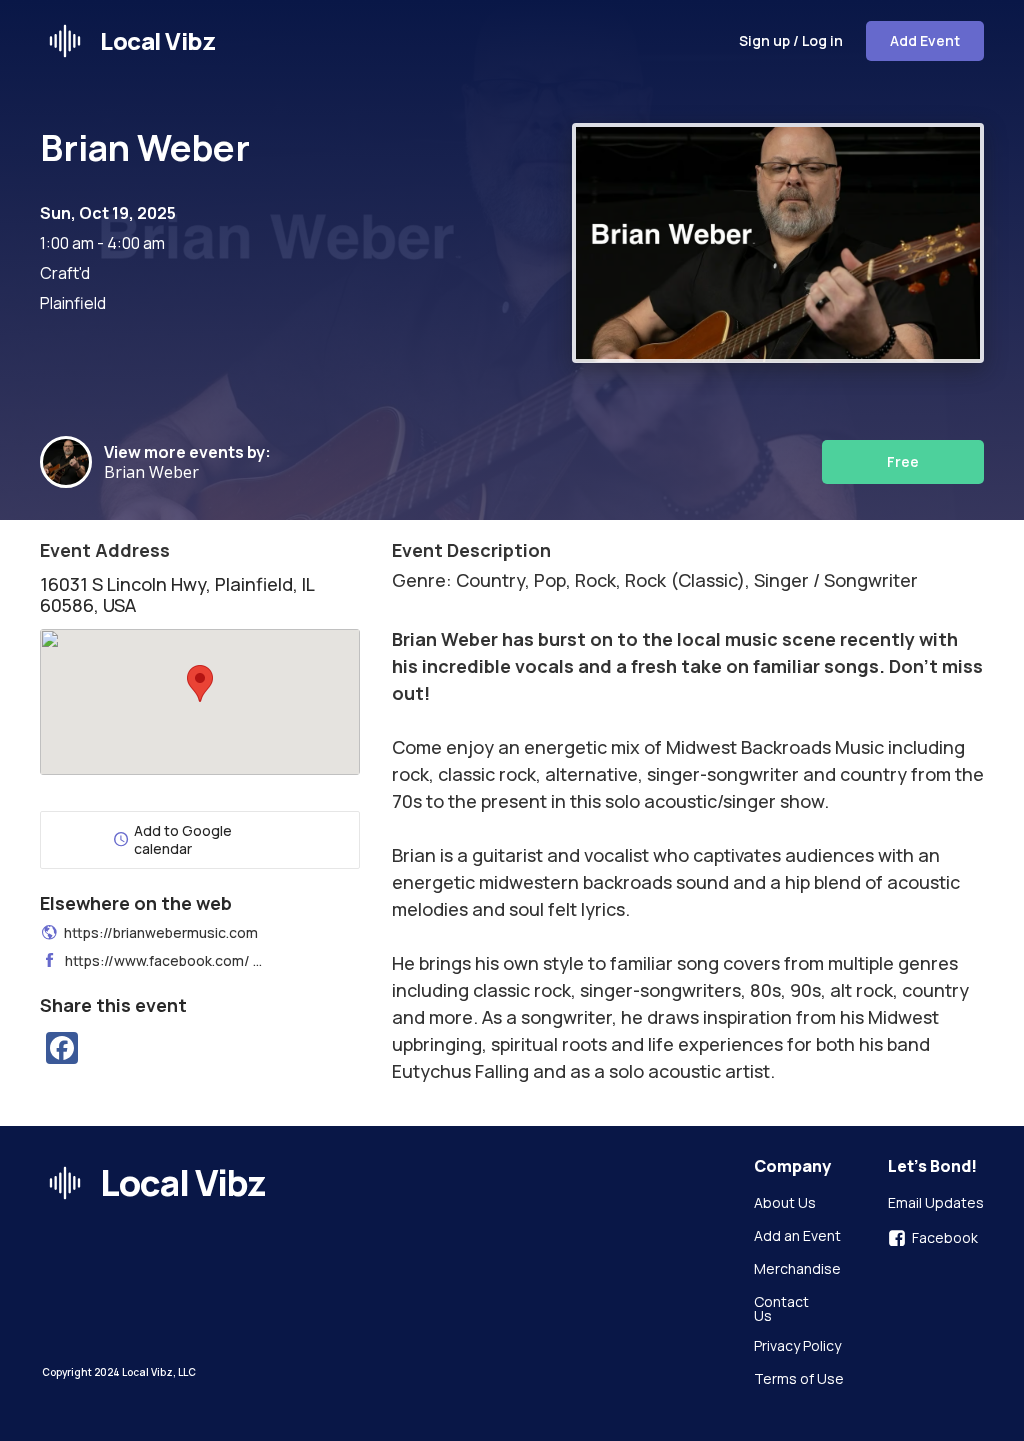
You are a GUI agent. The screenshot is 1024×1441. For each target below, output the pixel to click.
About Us (785, 1204)
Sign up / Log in (791, 40)
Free (903, 461)
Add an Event (797, 1237)
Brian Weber (155, 472)
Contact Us (783, 1309)
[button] (200, 683)
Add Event (925, 40)
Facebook (945, 1238)
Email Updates (936, 1204)
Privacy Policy (797, 1347)
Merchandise (797, 1270)
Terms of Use (799, 1380)
